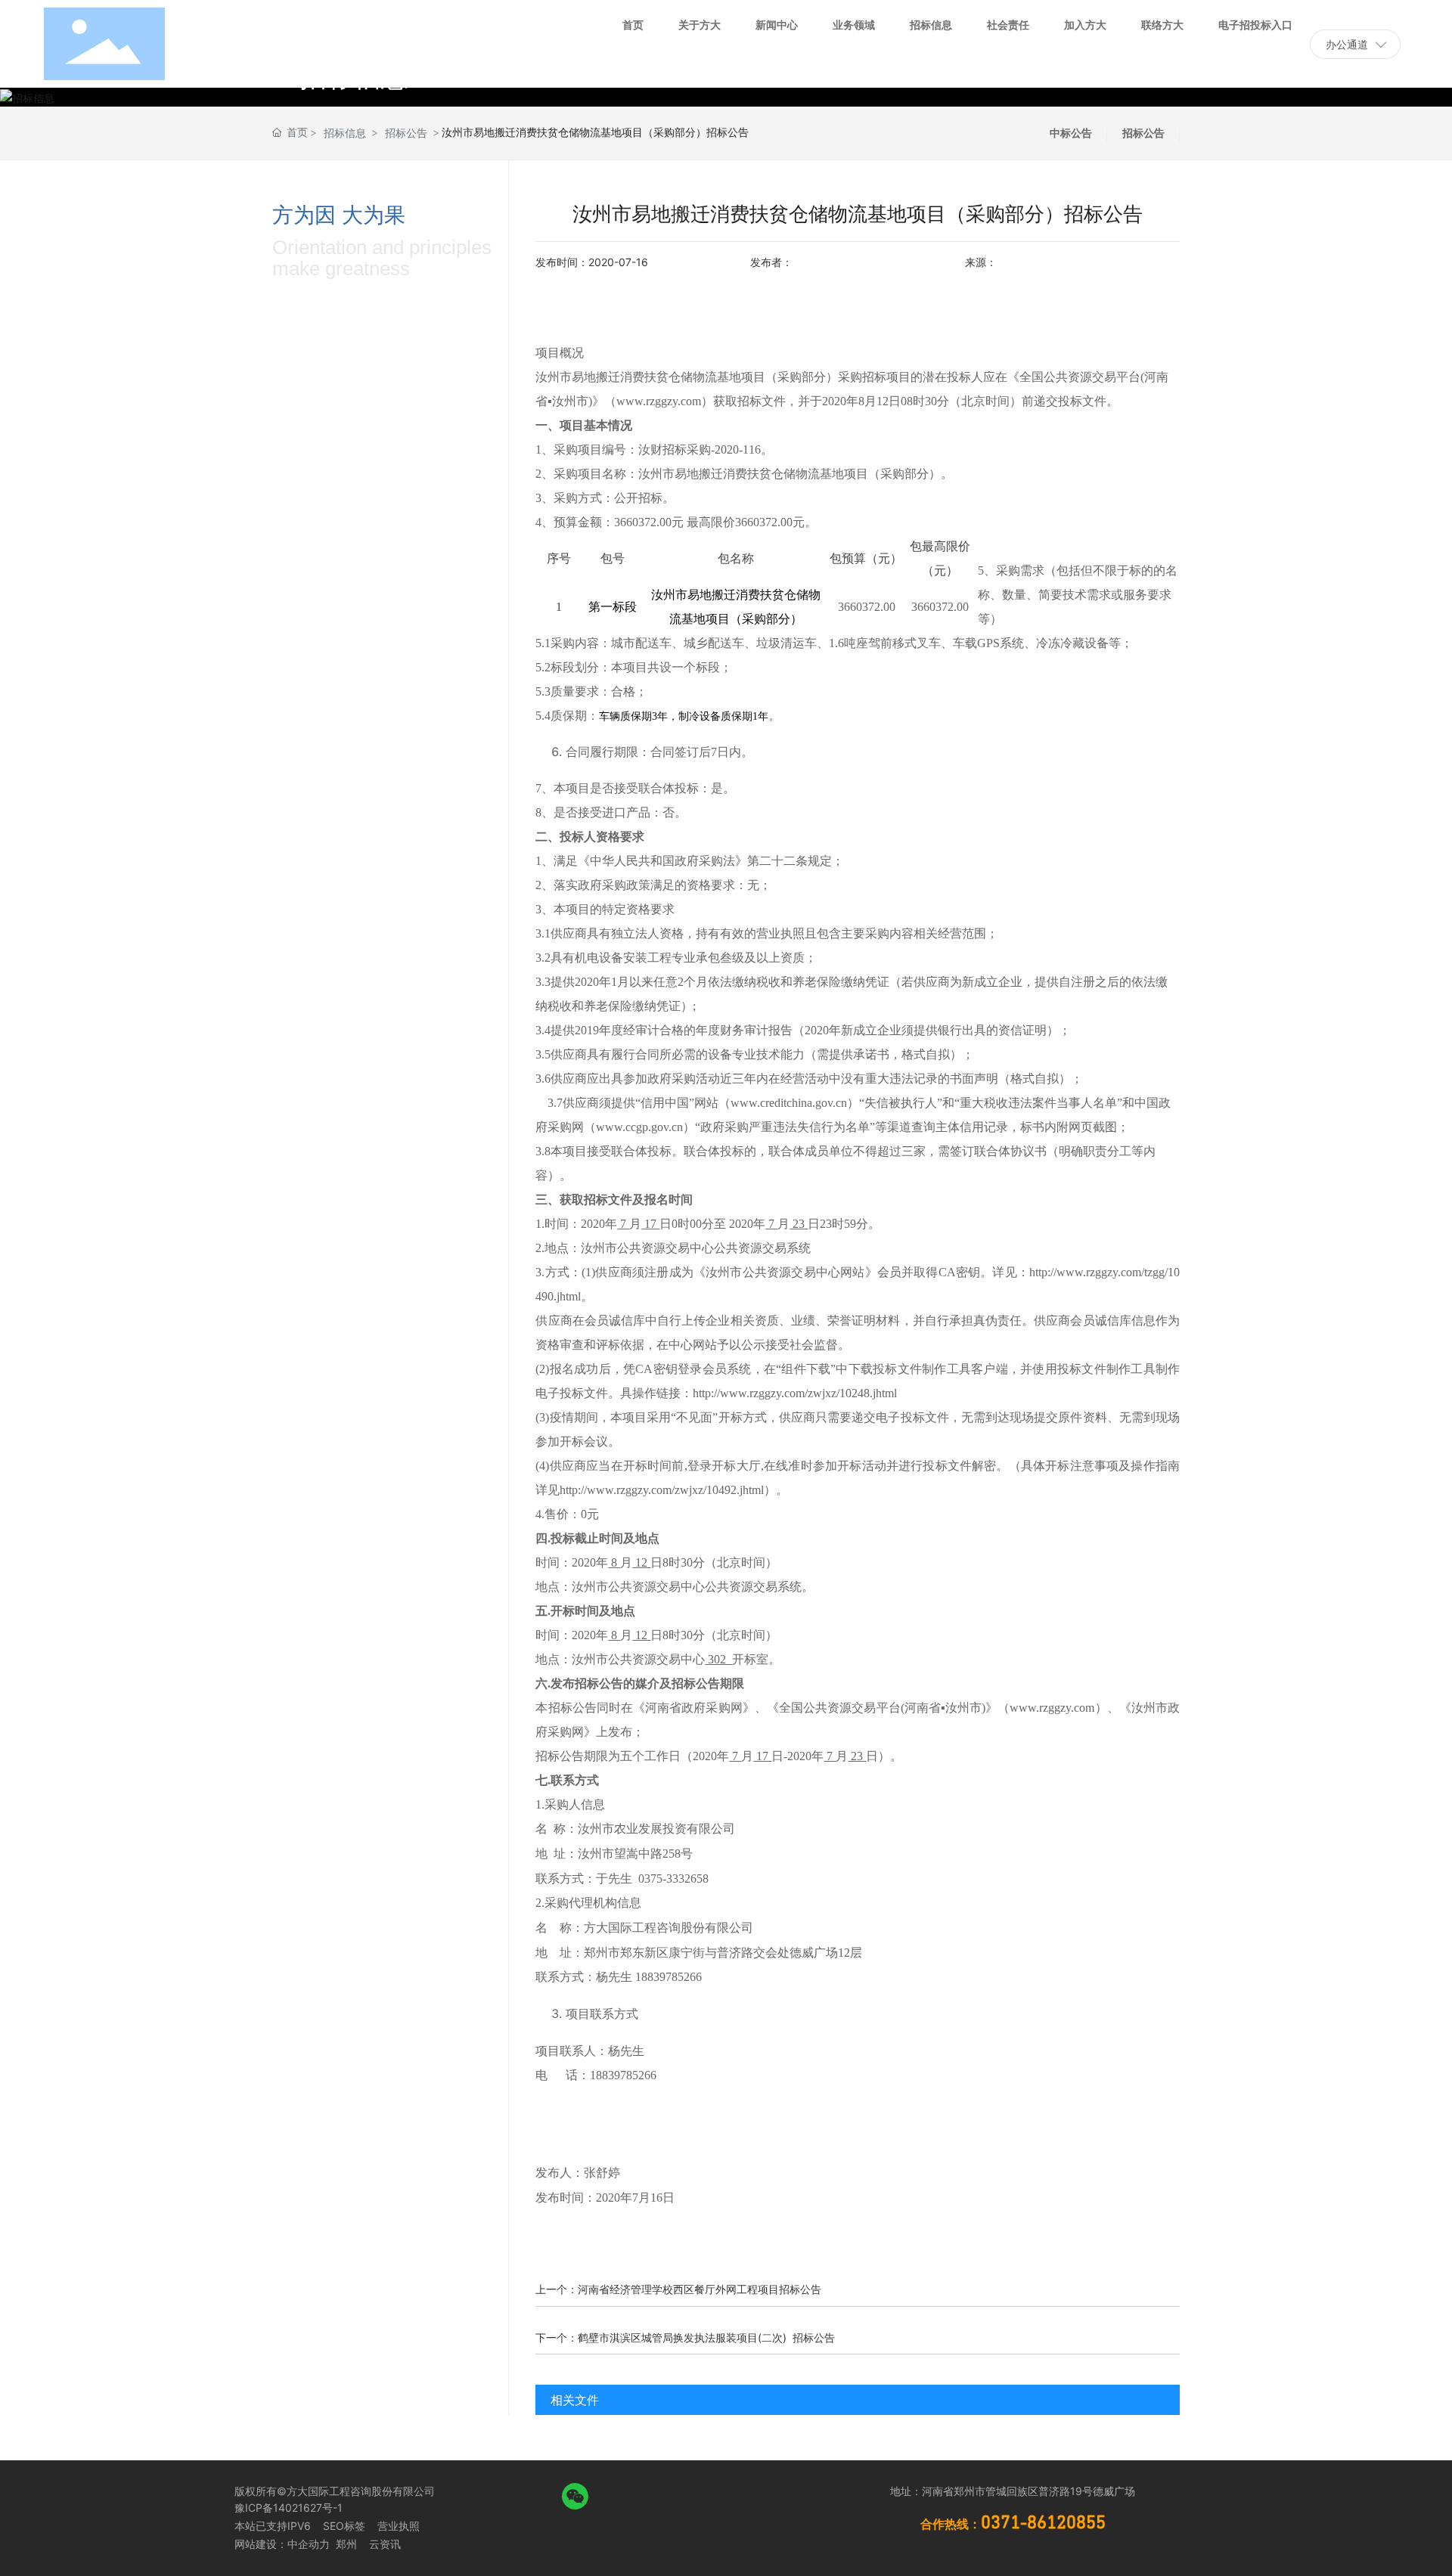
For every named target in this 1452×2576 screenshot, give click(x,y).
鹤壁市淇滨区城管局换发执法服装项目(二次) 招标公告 (706, 2337)
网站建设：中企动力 (282, 2544)
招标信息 (345, 133)
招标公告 (406, 133)
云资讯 (385, 2544)
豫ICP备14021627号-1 (289, 2508)
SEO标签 (344, 2526)
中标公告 (1071, 133)
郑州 (345, 2544)
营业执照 (399, 2526)
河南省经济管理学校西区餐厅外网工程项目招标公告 (700, 2289)
